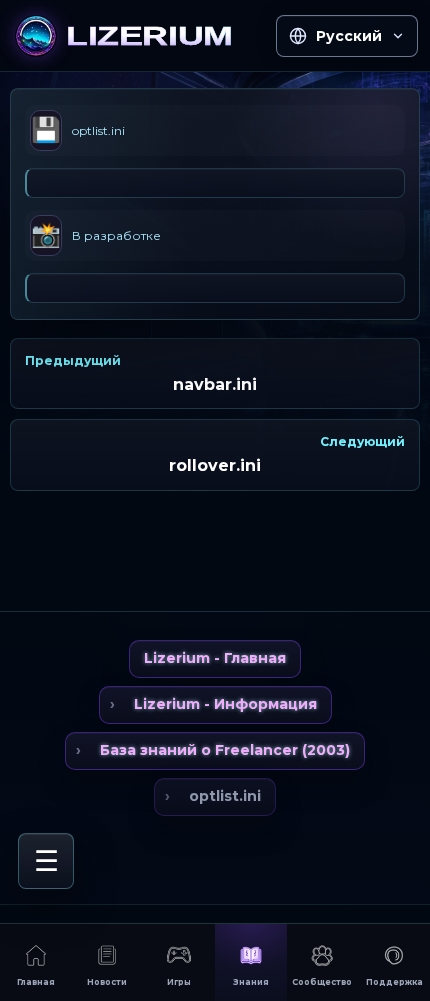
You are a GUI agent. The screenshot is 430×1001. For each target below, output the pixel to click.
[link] (139, 36)
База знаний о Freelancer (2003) (225, 750)
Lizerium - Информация (225, 704)
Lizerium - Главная (215, 658)
